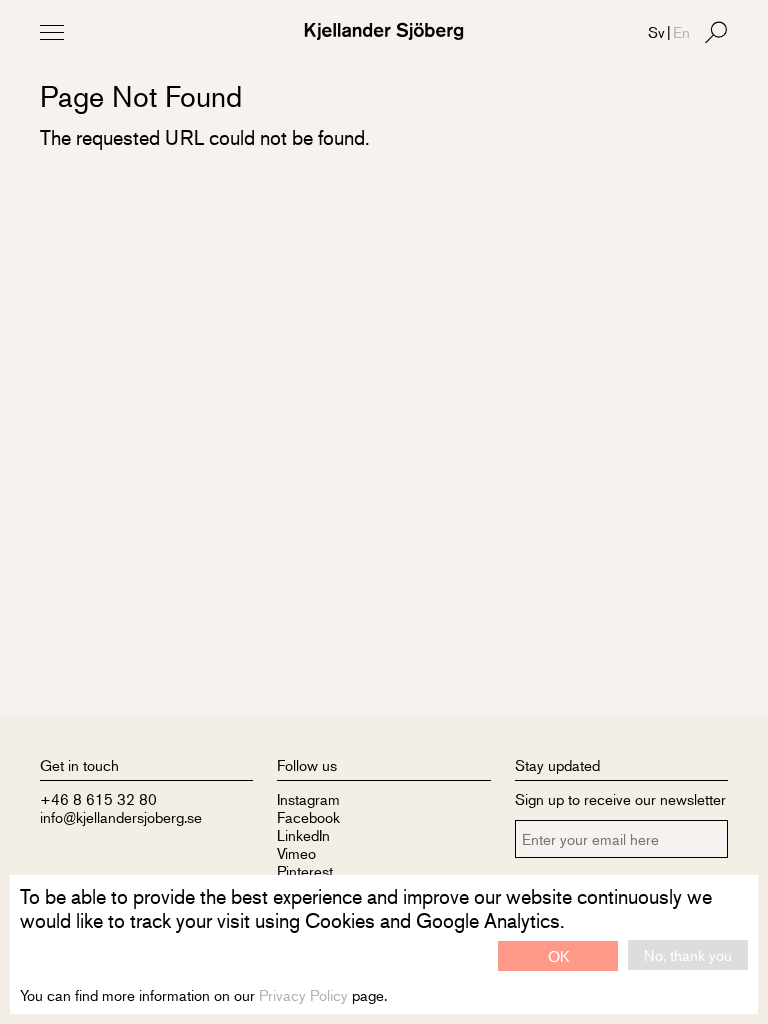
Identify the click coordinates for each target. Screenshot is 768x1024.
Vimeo (296, 852)
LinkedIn (303, 834)
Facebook (308, 816)
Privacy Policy (303, 994)
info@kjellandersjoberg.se (121, 816)
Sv (656, 31)
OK (558, 955)
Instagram (308, 798)
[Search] (716, 32)
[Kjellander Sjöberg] (384, 31)
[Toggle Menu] (52, 32)
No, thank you (688, 954)
